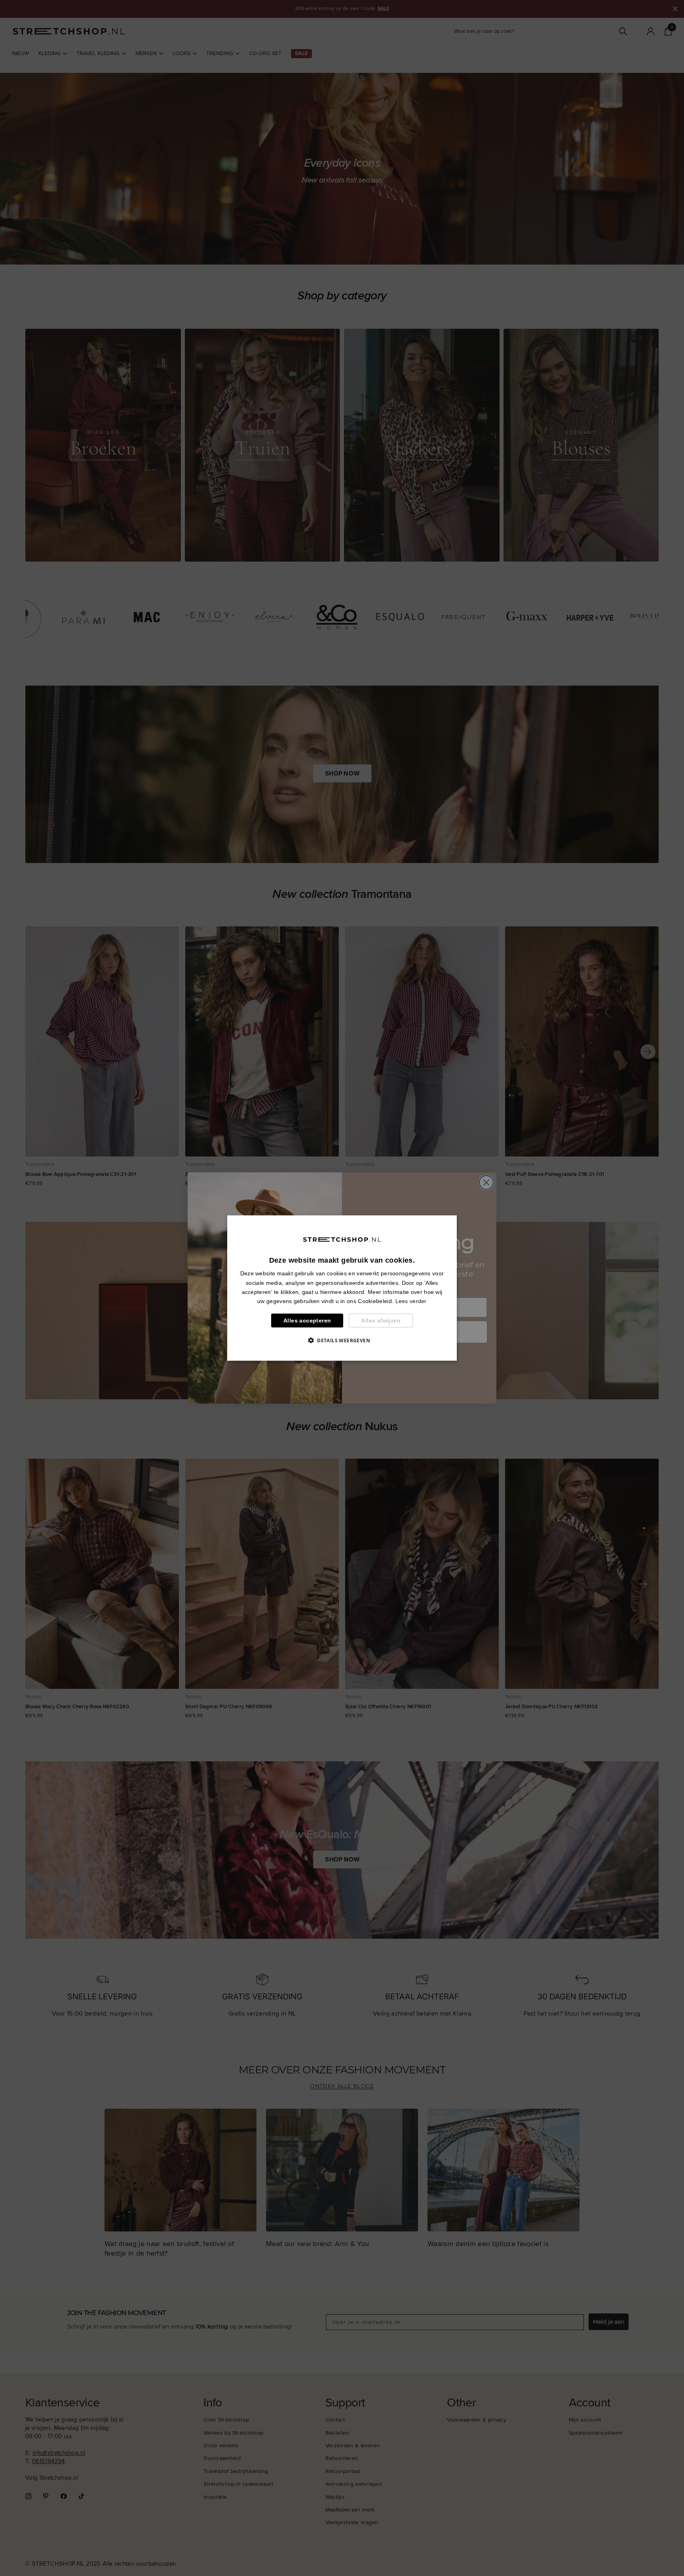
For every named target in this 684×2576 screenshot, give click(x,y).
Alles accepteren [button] (307, 1320)
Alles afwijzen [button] (381, 1320)
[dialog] (342, 1288)
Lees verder (411, 1301)
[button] (342, 1340)
